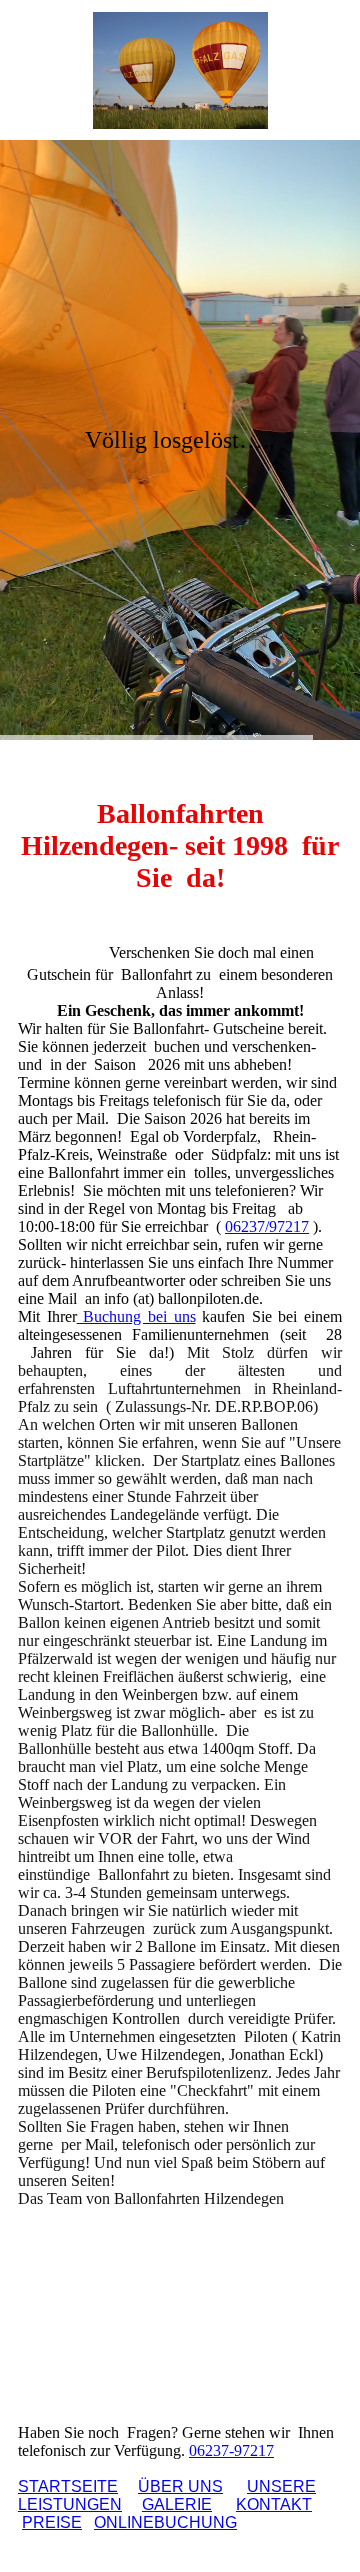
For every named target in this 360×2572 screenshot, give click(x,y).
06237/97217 (267, 1226)
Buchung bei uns (136, 1316)
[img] (180, 70)
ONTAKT (274, 2504)
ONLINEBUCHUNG (165, 2522)
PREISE (52, 2522)
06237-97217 (231, 2450)
